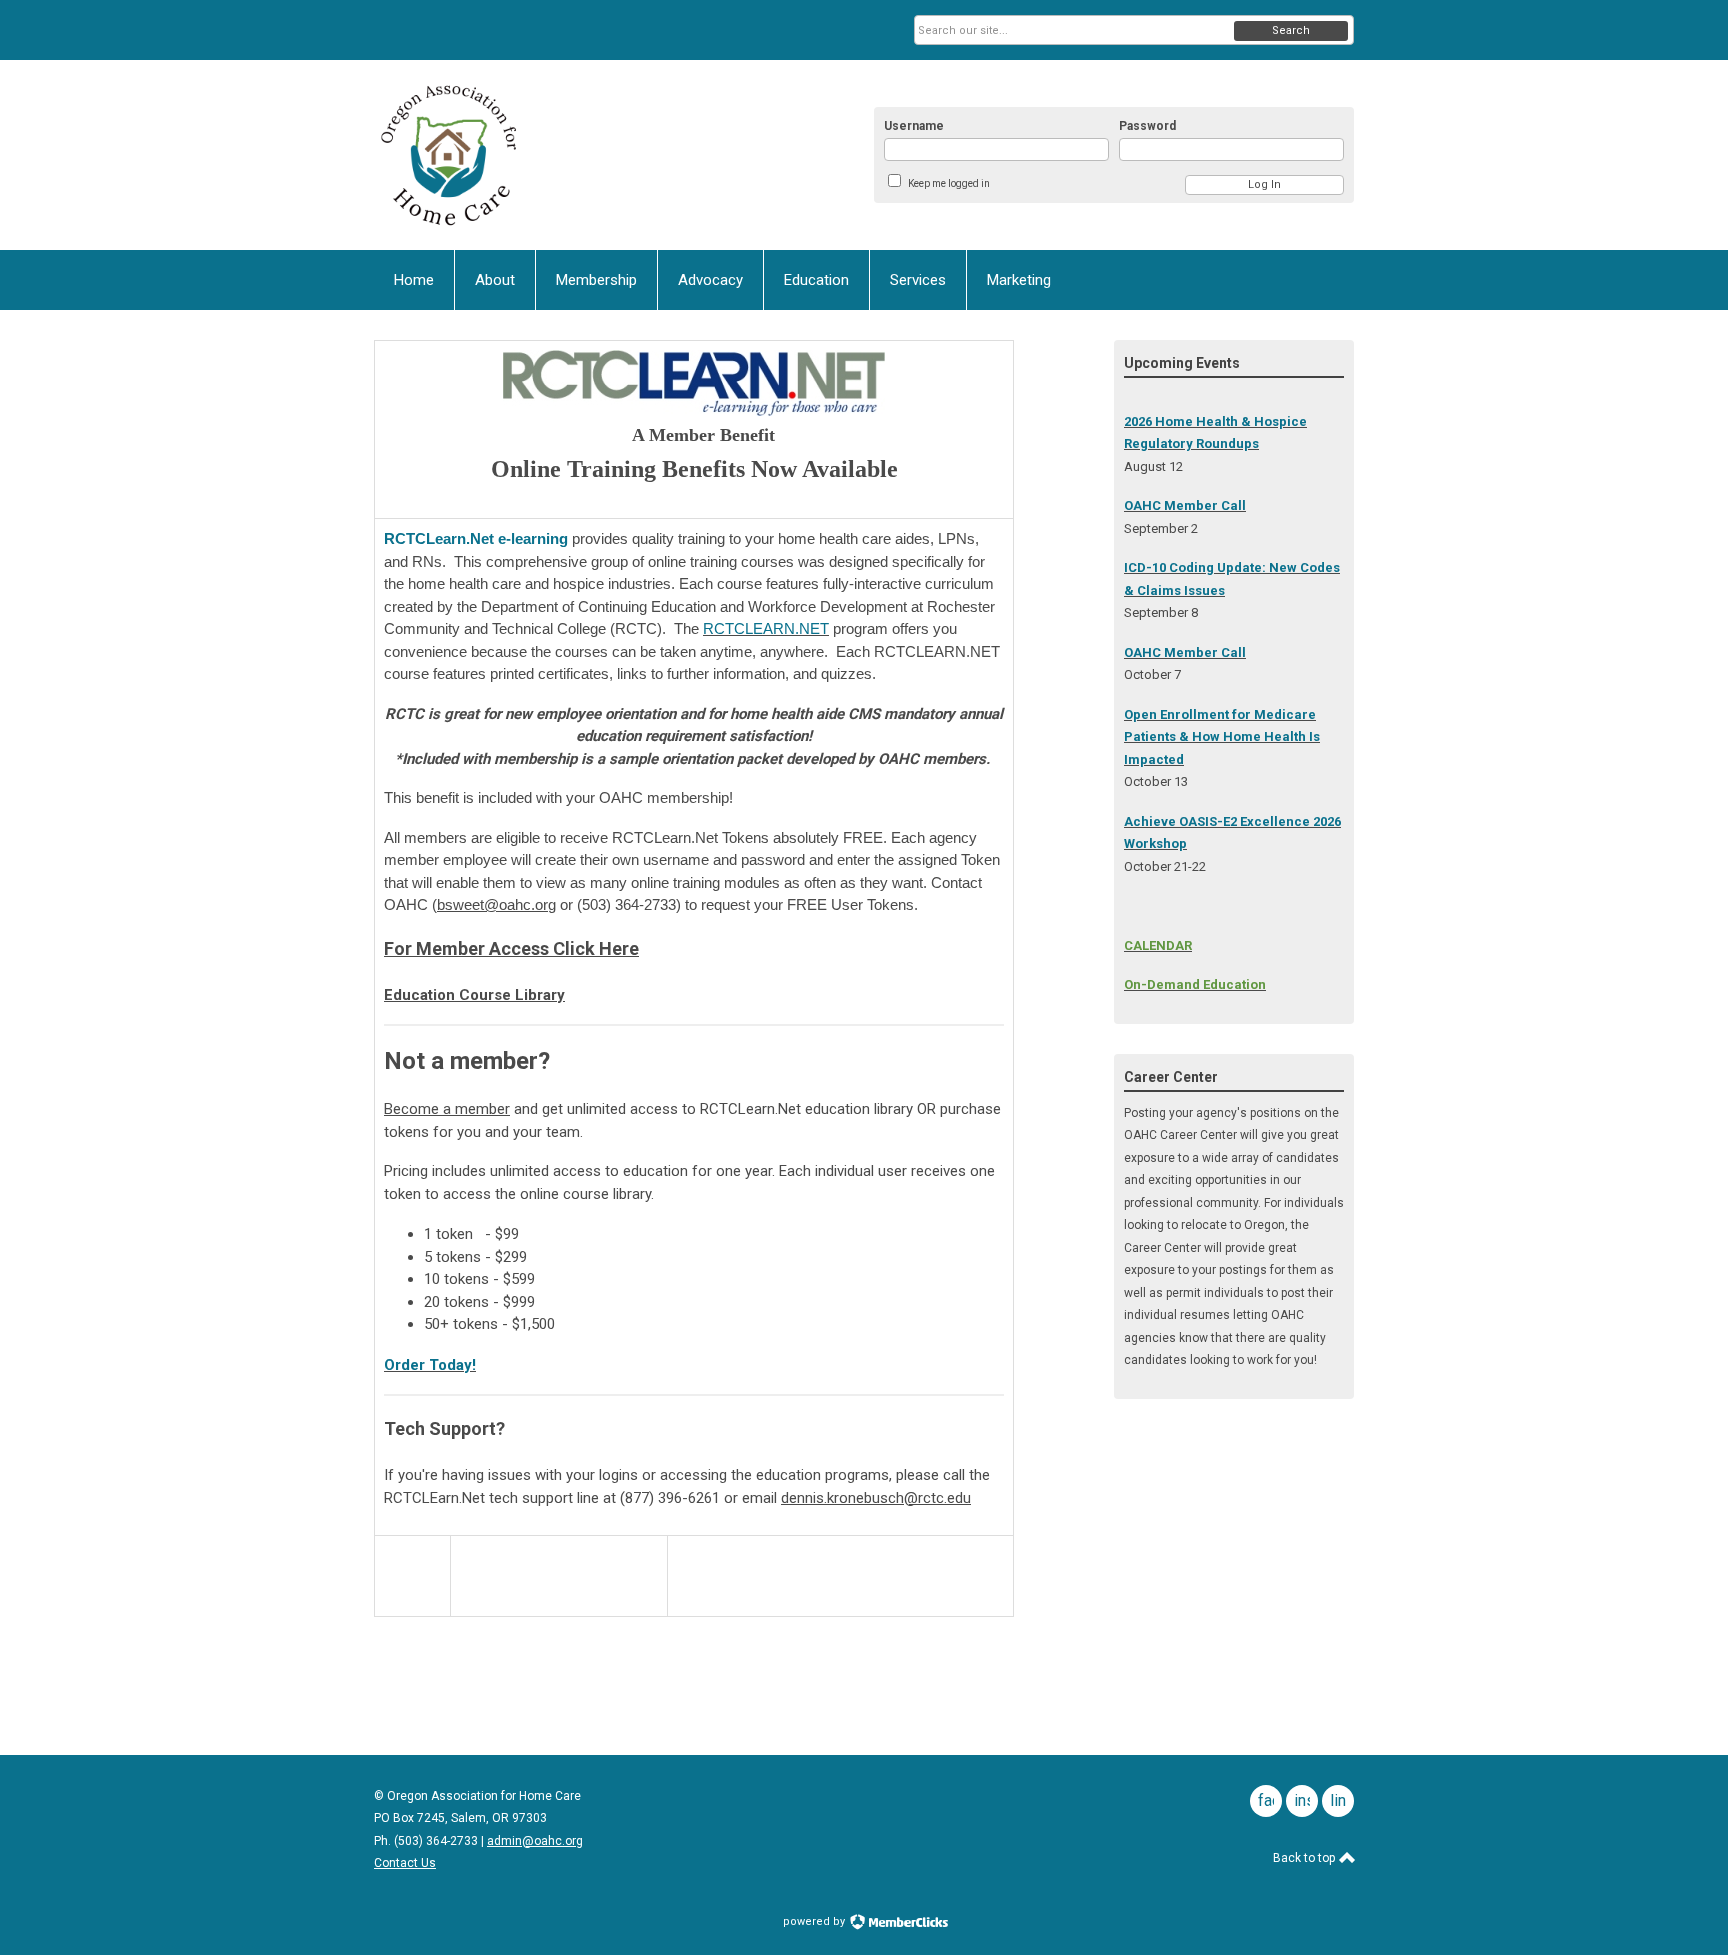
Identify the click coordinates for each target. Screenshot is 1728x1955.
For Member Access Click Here (511, 948)
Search (1291, 30)
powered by (815, 1921)
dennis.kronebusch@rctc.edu (876, 1498)
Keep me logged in (949, 183)
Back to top (1305, 1858)
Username (914, 126)
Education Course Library (474, 995)
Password (1147, 126)
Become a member (447, 1109)
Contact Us (405, 1863)
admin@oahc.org (535, 1841)
